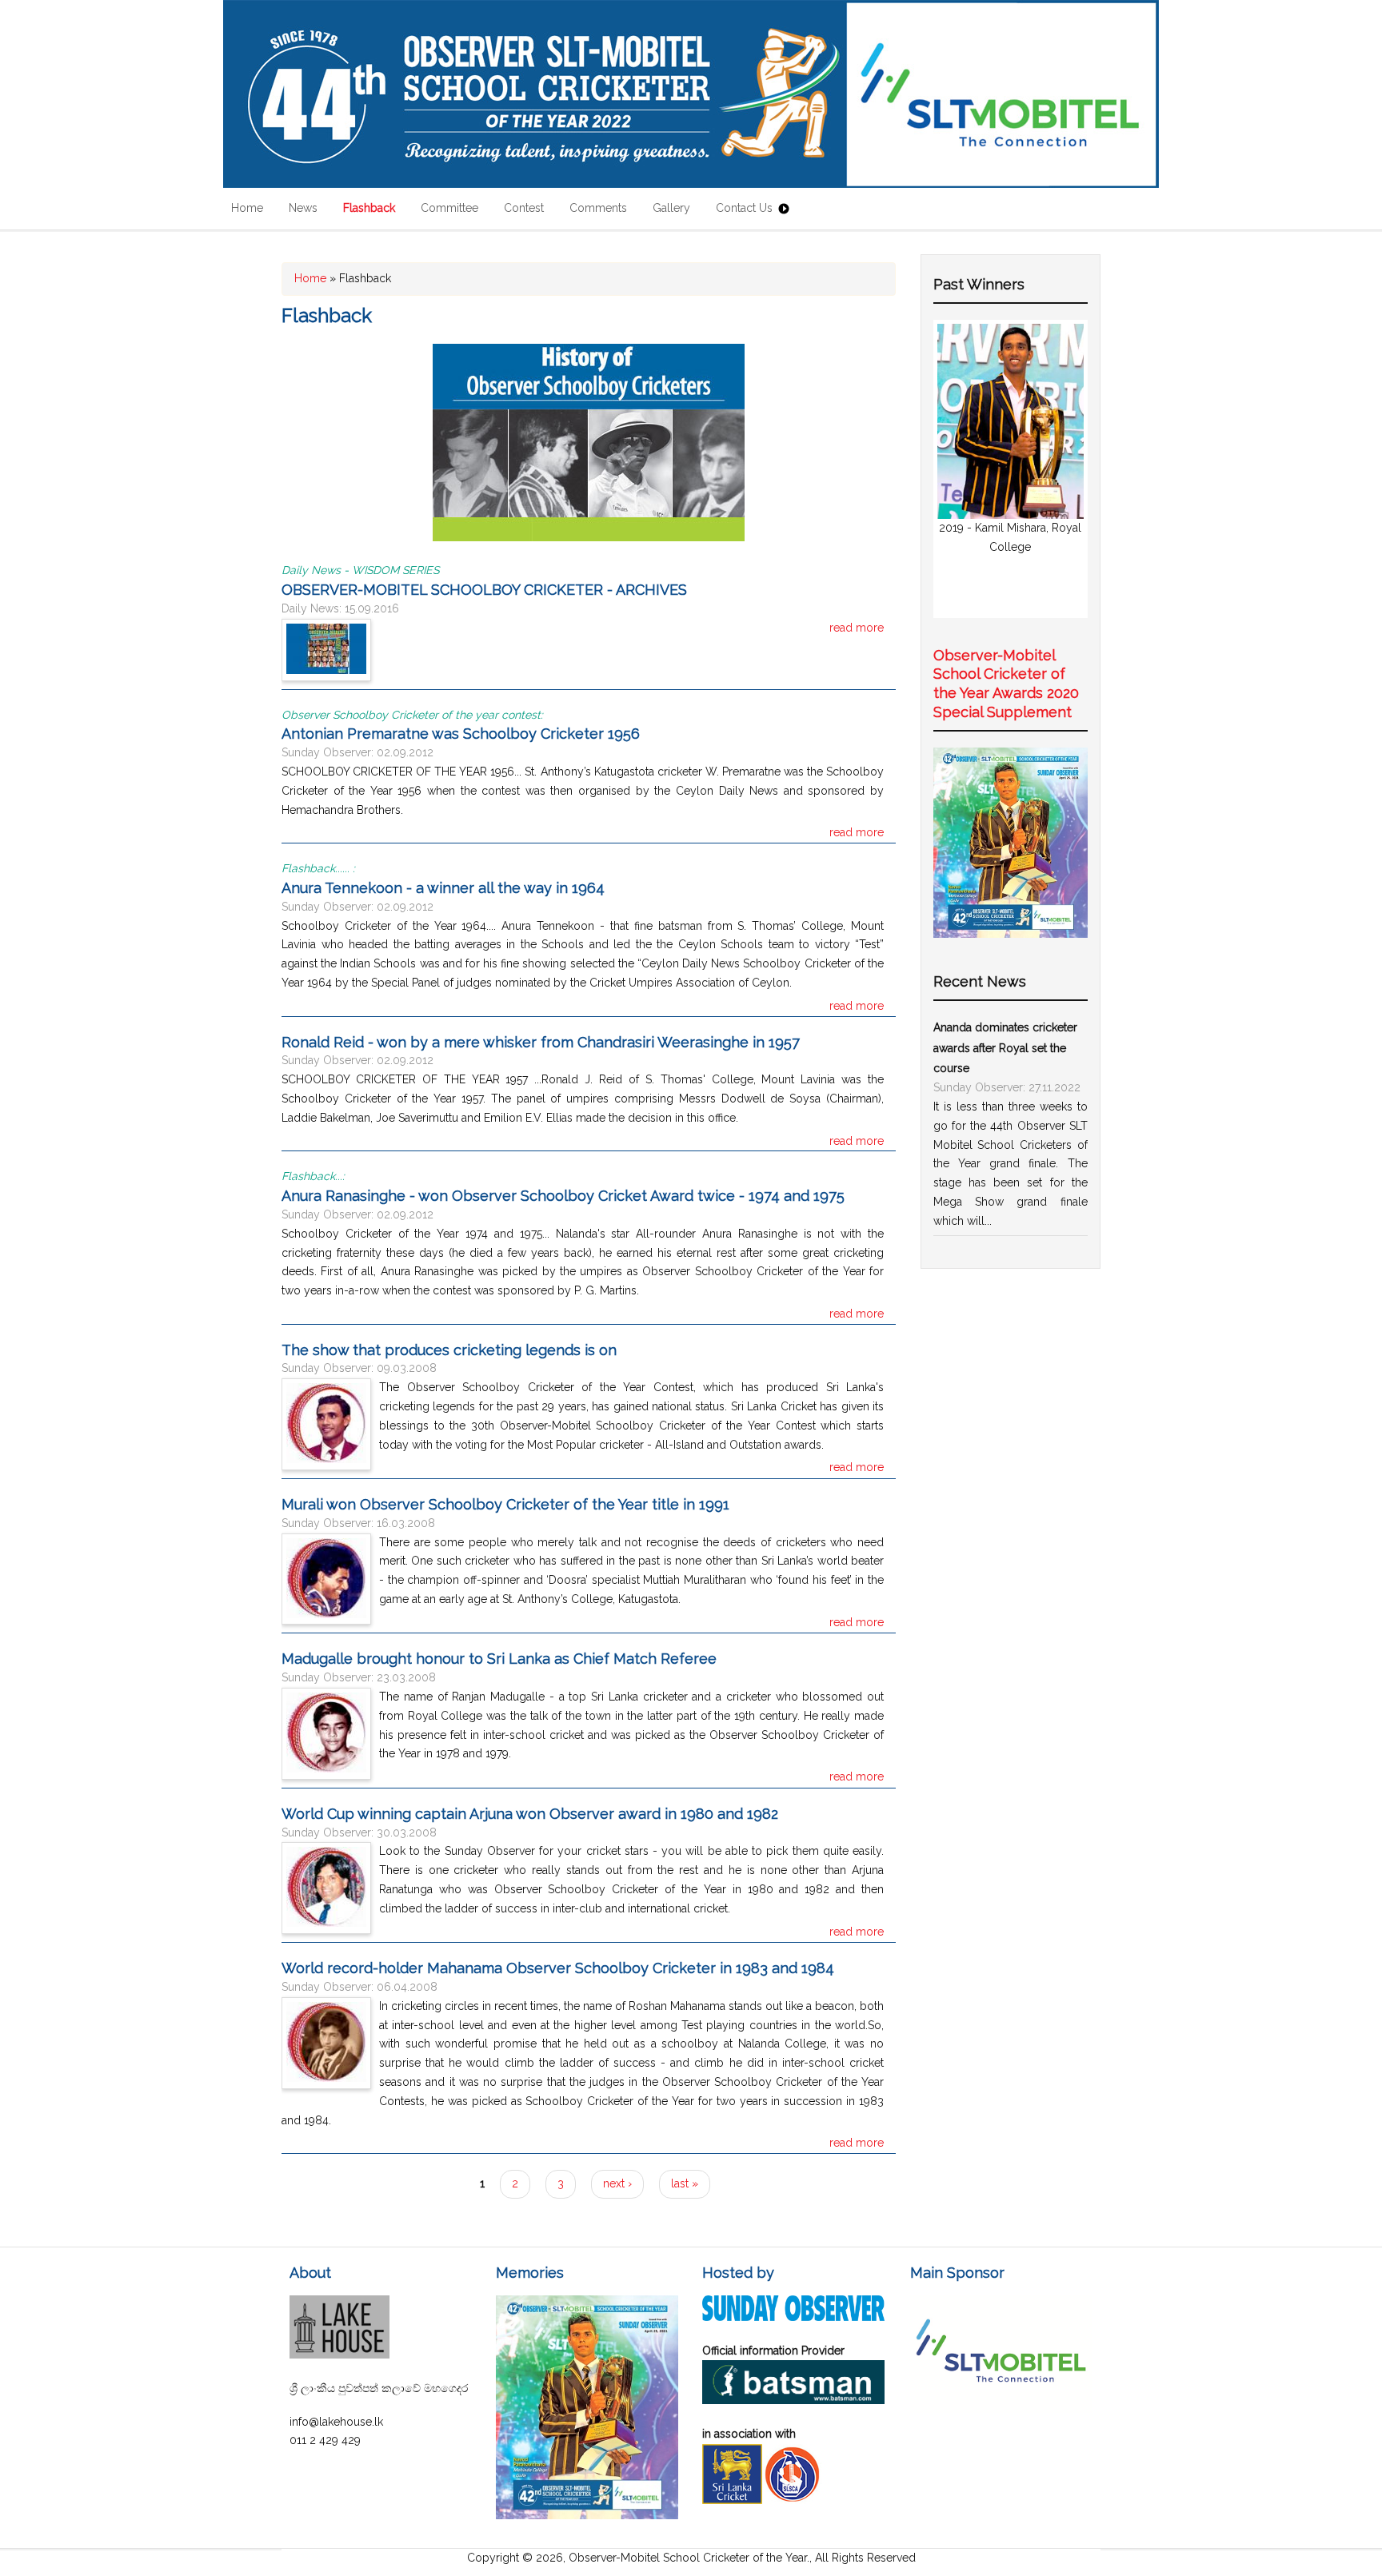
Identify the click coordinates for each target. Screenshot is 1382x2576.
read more (857, 628)
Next (1063, 469)
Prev (958, 469)
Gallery (671, 208)
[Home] (691, 94)
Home (247, 208)
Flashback (369, 208)
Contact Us (744, 208)
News (303, 208)
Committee (449, 208)
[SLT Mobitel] (1001, 2409)
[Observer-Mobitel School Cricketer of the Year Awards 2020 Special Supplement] (1011, 934)
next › (617, 2183)
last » (685, 2183)
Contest (524, 208)
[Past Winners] (589, 537)
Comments (598, 208)
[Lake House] (340, 2355)
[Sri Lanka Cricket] (732, 2500)
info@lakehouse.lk (336, 2422)
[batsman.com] (793, 2400)
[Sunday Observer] (793, 2317)
